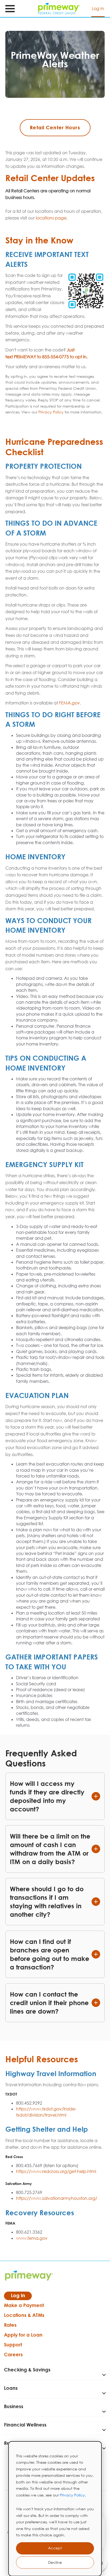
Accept (55, 2548)
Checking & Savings (27, 2370)
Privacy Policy (72, 2495)
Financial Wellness (25, 2425)
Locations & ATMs (24, 2315)
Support (13, 2345)
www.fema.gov (32, 2238)
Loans (11, 2388)
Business (14, 2406)
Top (102, 2551)
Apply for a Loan (23, 2335)
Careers (13, 2354)
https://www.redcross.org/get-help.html (56, 2171)
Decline (55, 2562)
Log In (98, 9)
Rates (10, 2325)
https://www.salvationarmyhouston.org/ (57, 2198)
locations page (51, 218)
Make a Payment (24, 2305)
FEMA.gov (69, 703)
